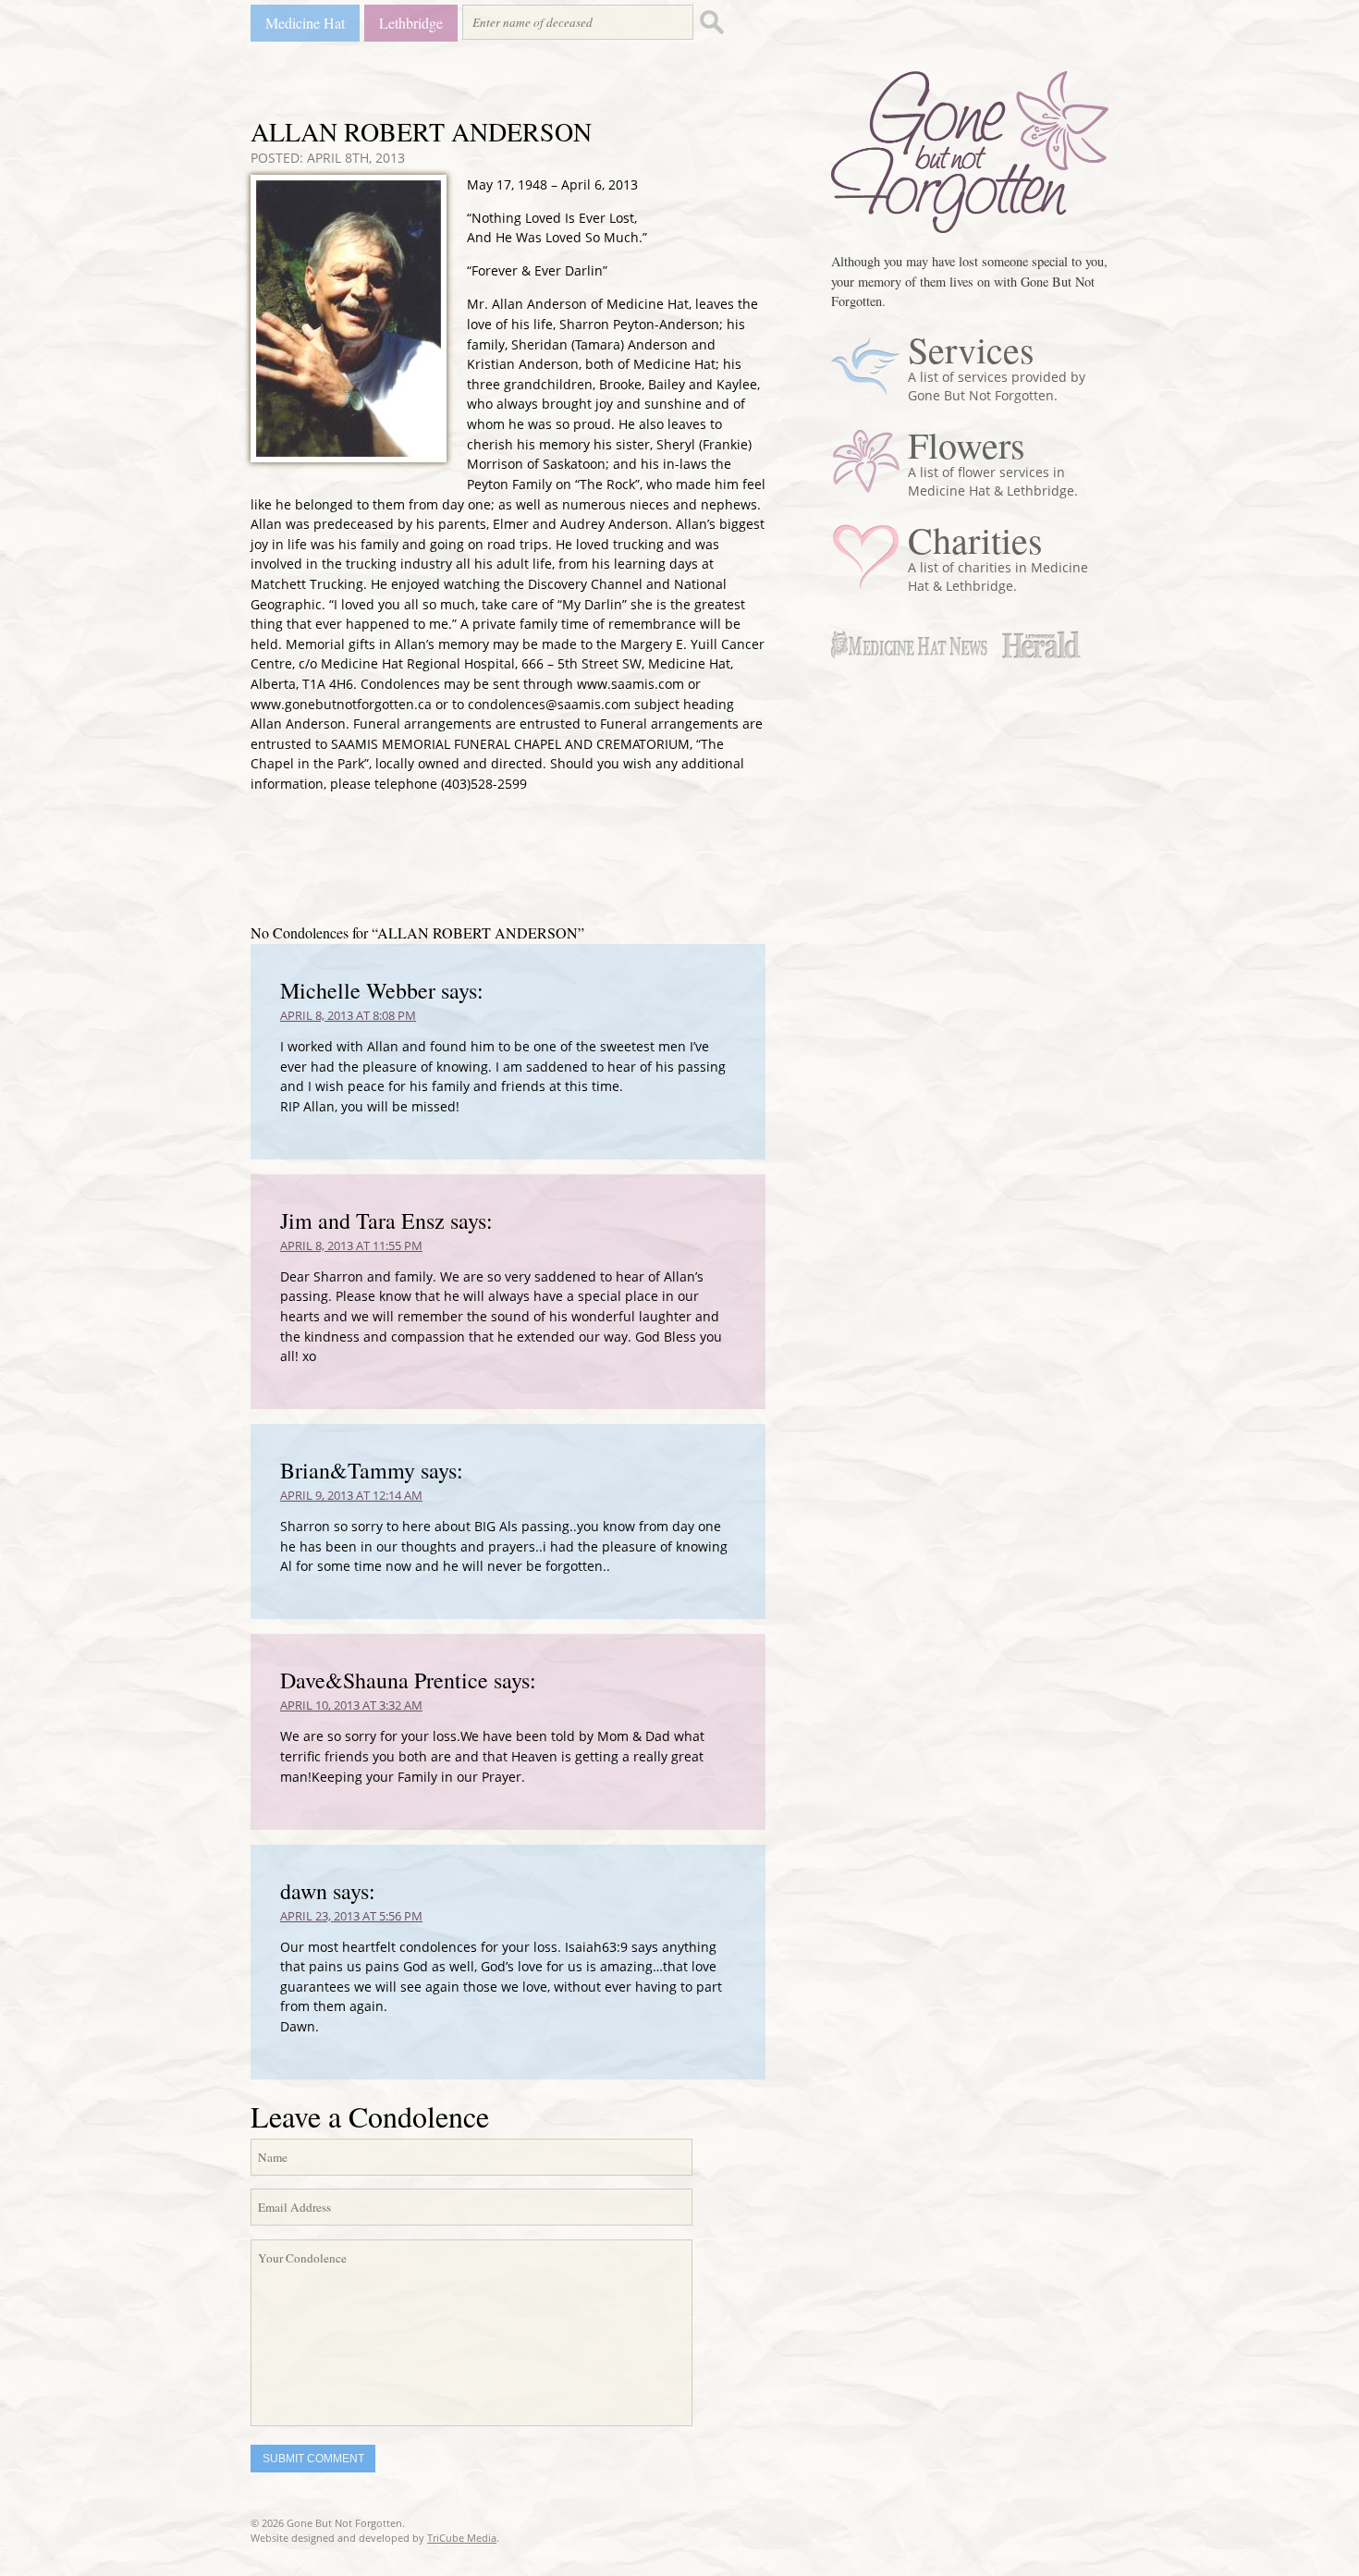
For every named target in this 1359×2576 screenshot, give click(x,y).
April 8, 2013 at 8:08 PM (348, 1015)
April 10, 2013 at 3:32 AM (351, 1705)
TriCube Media (462, 2538)
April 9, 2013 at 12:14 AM (351, 1495)
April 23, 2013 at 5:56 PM (351, 1916)
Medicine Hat (305, 23)
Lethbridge (411, 23)
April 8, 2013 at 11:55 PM (351, 1245)
